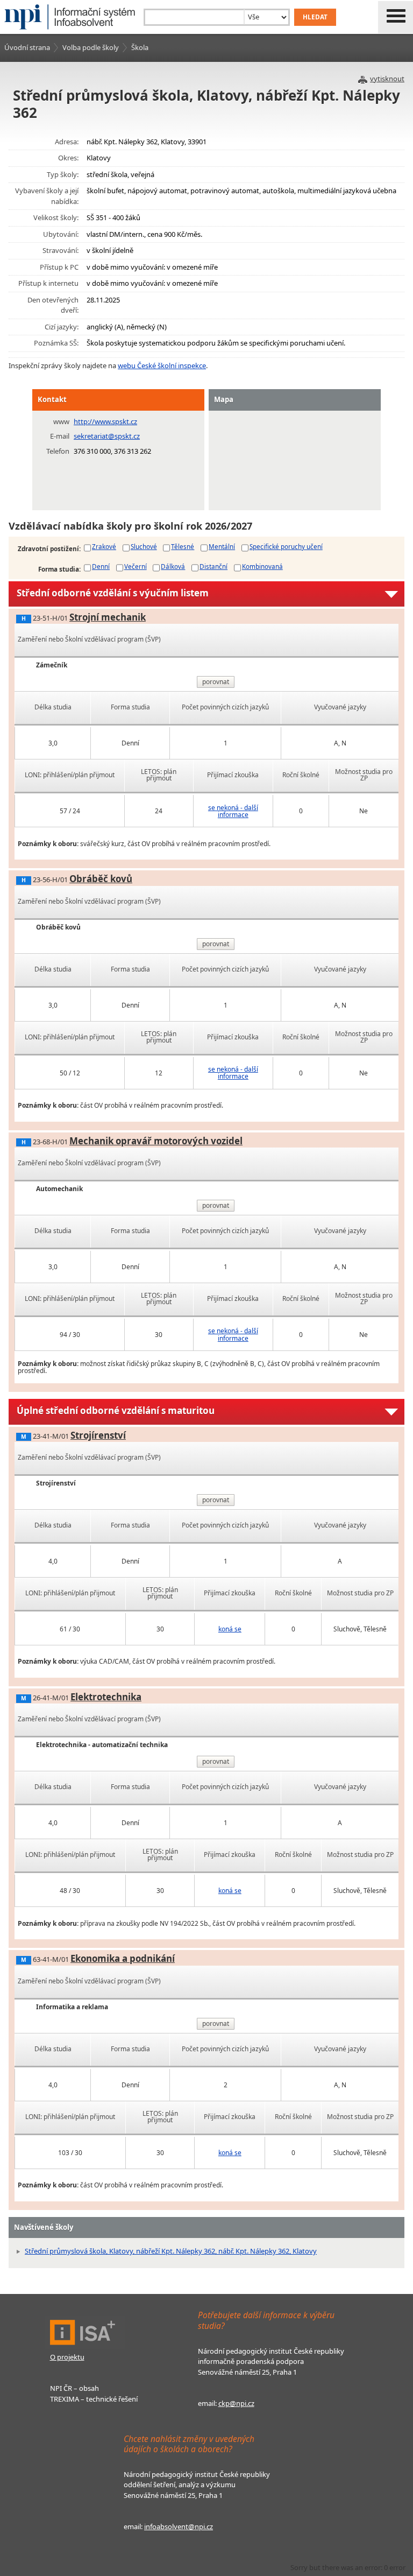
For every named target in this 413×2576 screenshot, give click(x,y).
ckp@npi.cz (236, 2403)
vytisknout (387, 79)
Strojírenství (98, 1435)
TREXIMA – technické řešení (94, 2399)
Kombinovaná (262, 566)
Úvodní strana (27, 47)
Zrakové (104, 546)
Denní (101, 566)
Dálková (173, 566)
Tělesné (183, 546)
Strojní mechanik (108, 617)
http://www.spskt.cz (105, 421)
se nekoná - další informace (233, 811)
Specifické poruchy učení (286, 546)
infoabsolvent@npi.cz (179, 2526)
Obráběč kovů (101, 879)
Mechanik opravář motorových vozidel (156, 1141)
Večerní (136, 566)
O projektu (67, 2357)
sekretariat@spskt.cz (107, 436)
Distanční (213, 566)
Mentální (222, 546)
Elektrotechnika (106, 1697)
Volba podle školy (91, 47)
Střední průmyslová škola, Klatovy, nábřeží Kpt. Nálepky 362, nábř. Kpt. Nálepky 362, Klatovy (171, 2251)
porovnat (216, 682)
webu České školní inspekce (162, 365)
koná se (230, 1629)
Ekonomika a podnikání (123, 1958)
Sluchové (144, 546)
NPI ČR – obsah (74, 2388)
